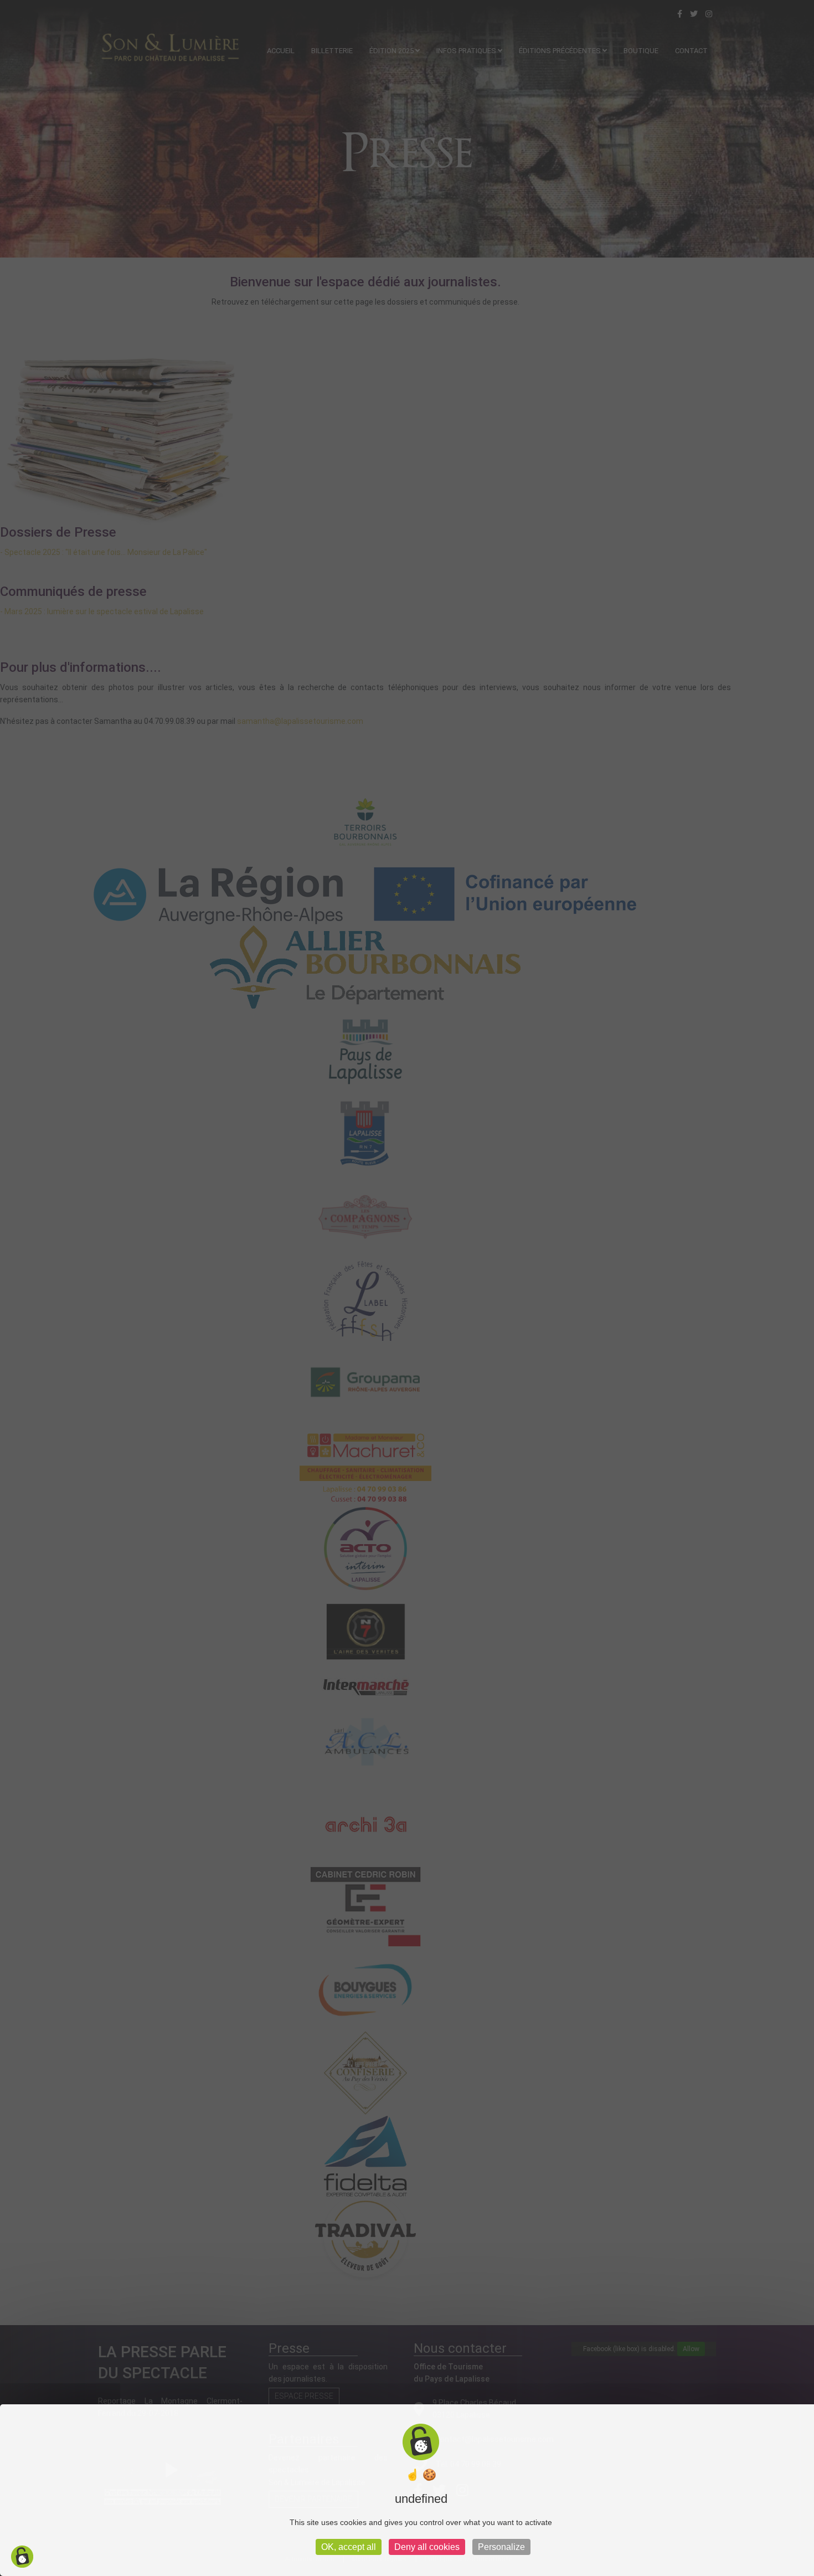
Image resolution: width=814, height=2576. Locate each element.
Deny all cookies (427, 2547)
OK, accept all (349, 2547)
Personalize (501, 2547)
